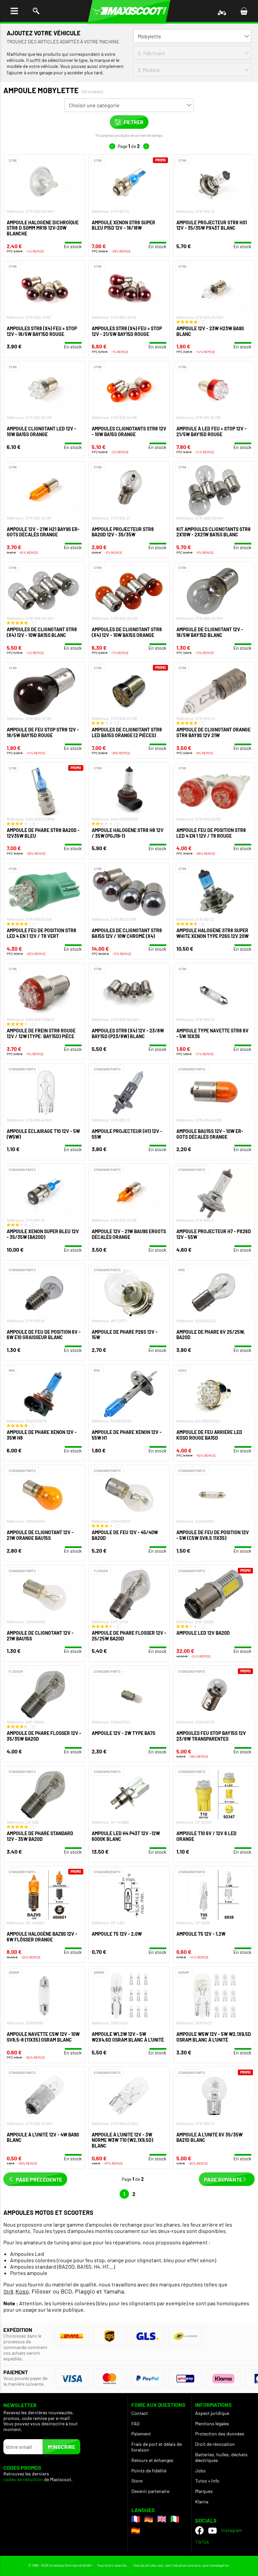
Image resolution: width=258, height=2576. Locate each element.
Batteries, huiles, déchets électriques (221, 2457)
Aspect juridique (212, 2413)
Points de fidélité (149, 2471)
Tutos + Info (207, 2481)
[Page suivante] (146, 146)
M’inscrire (61, 2447)
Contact (140, 2413)
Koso (22, 2291)
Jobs (200, 2471)
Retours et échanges (152, 2460)
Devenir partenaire (150, 2491)
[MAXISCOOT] (129, 11)
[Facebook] (199, 2530)
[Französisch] (136, 2519)
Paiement (141, 2434)
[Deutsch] (149, 2519)
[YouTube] (212, 2530)
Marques (204, 2491)
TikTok (202, 2542)
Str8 (8, 2291)
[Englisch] (162, 2519)
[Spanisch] (136, 2531)
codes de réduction (23, 2479)
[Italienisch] (175, 2519)
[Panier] (244, 11)
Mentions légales (212, 2423)
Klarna (202, 2502)
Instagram (232, 2530)
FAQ (135, 2423)
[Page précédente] (112, 146)
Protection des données (220, 2434)
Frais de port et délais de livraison (157, 2447)
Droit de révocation (215, 2444)
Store (137, 2481)
